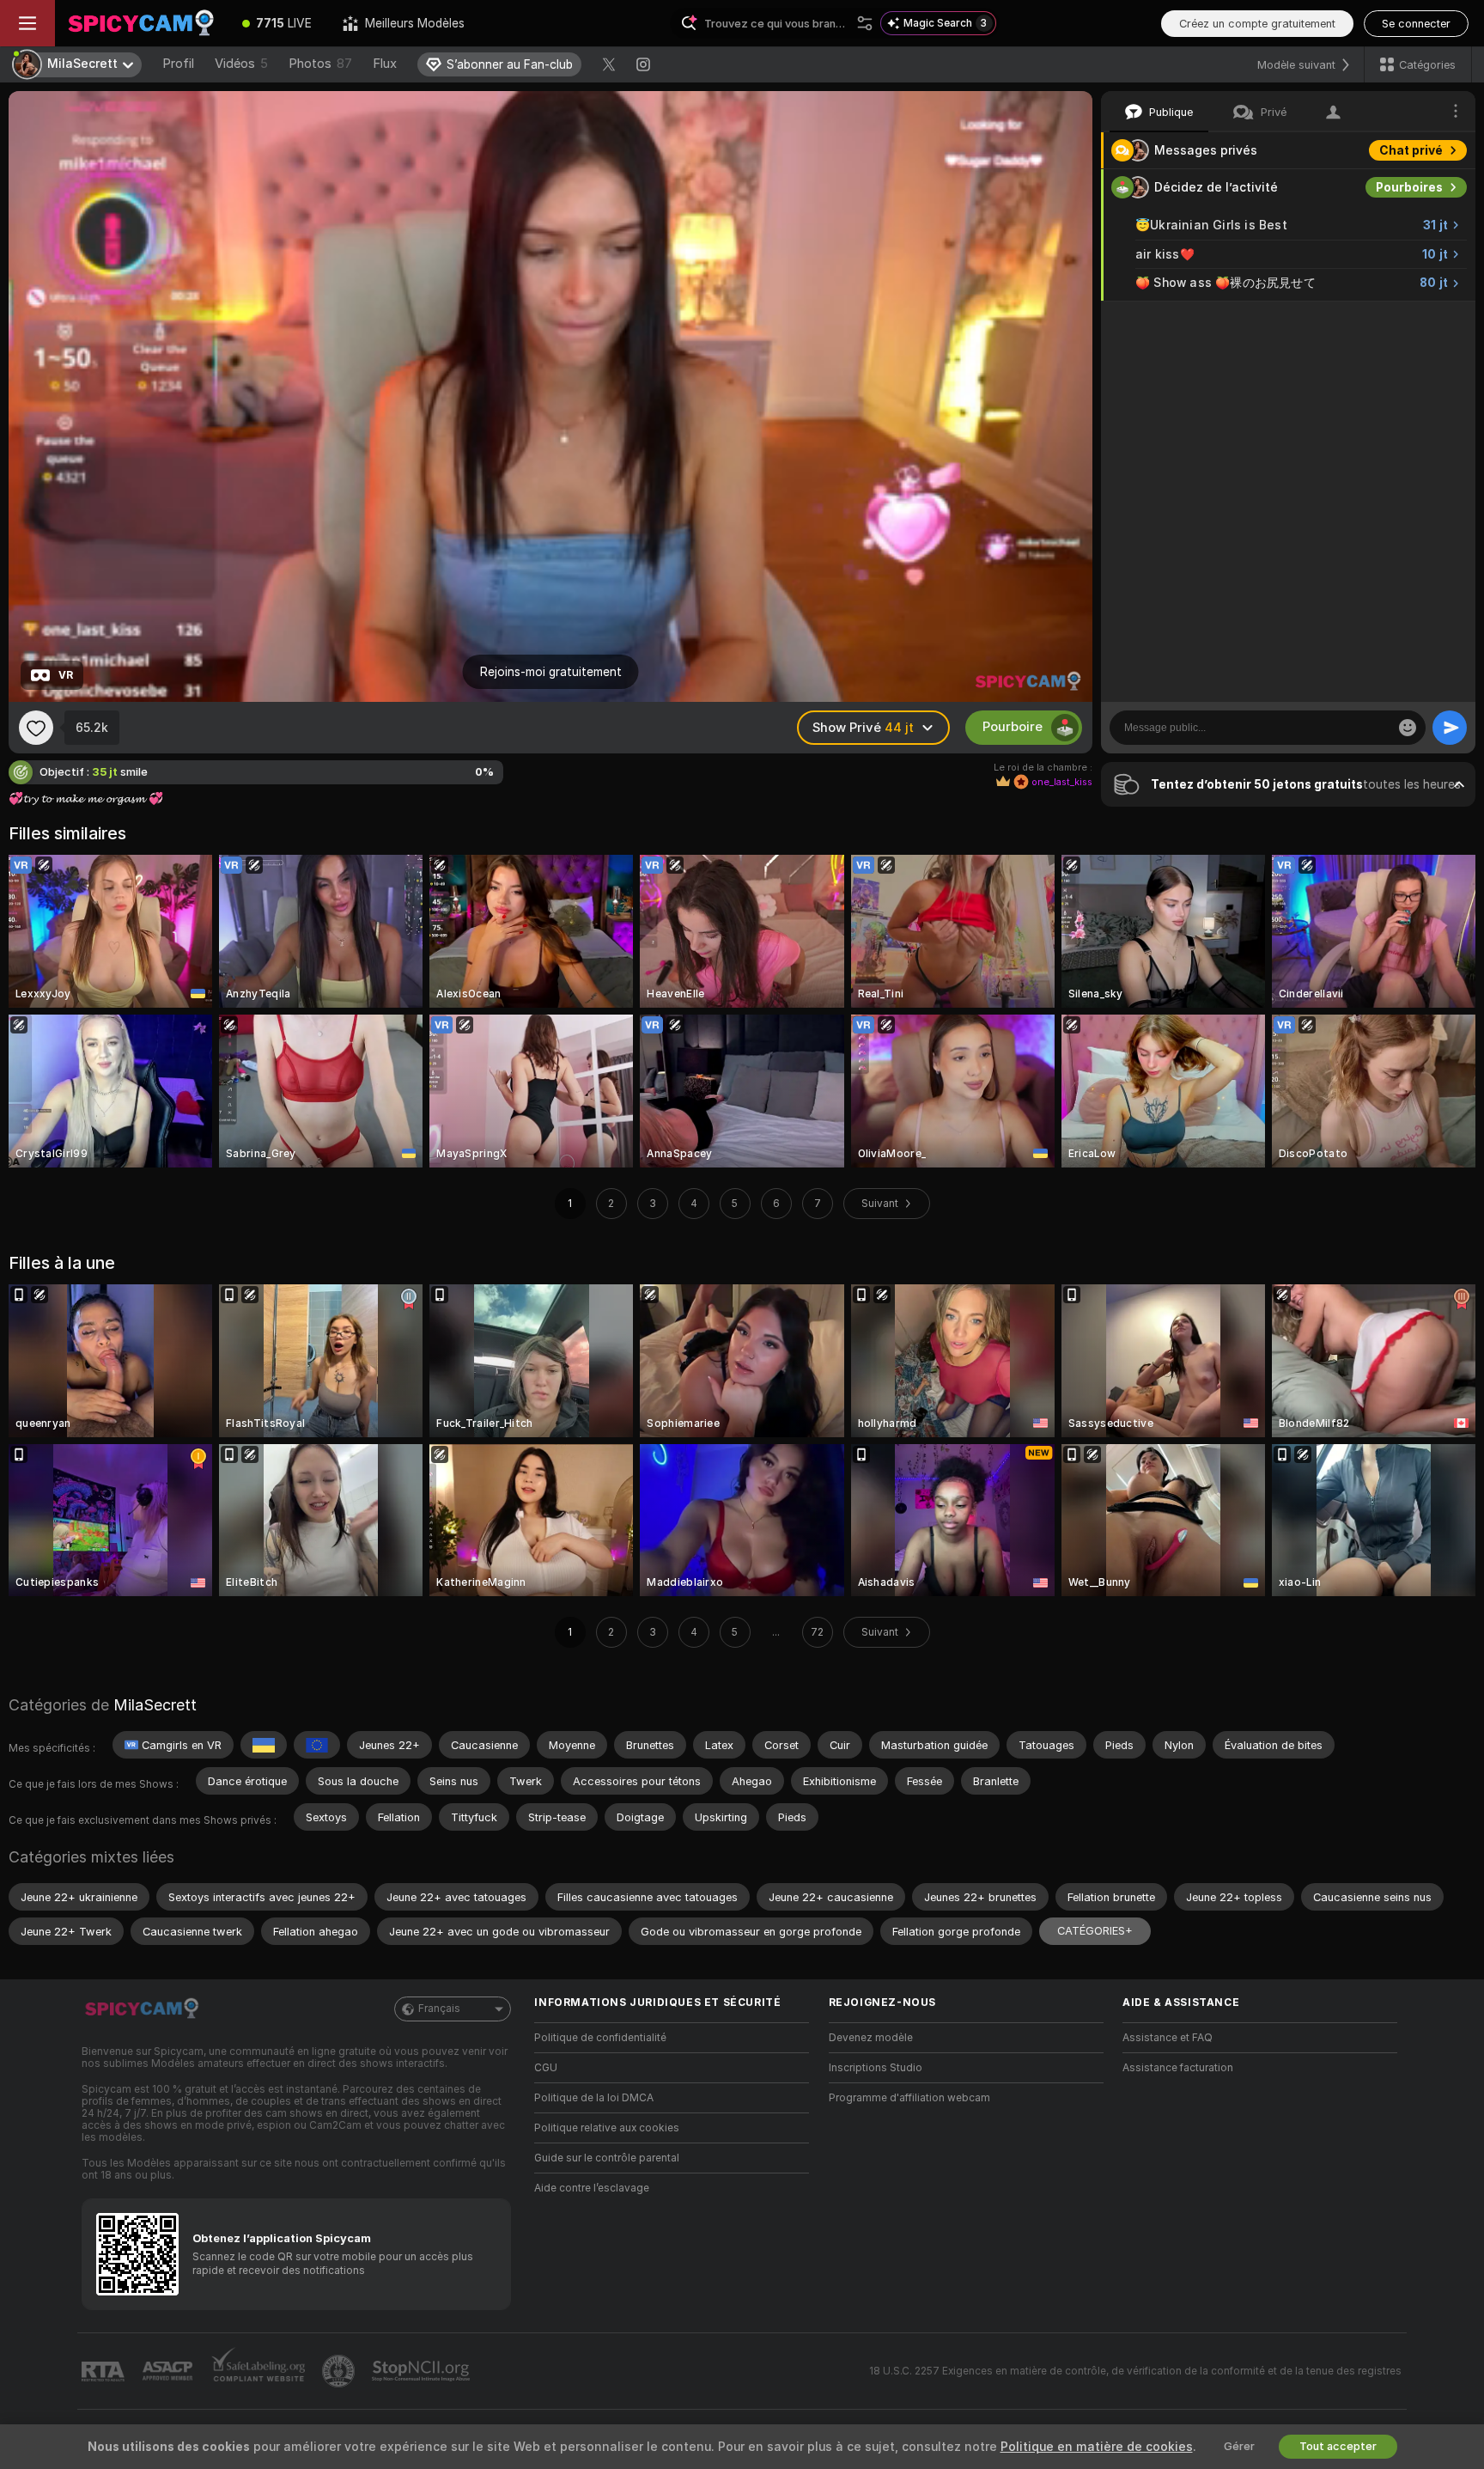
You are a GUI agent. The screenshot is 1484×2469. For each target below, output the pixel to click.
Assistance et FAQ (1168, 2038)
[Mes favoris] (36, 728)
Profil (178, 64)
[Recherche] (865, 23)
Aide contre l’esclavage (592, 2188)
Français (439, 2009)
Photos (320, 64)
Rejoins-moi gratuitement (551, 672)
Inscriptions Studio (876, 2068)
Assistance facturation (1178, 2068)
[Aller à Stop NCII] (423, 2371)
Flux (385, 64)
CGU (546, 2068)
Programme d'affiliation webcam (909, 2098)
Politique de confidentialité (600, 2038)
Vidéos (241, 64)
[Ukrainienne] (264, 1745)
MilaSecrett (155, 1705)
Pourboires (1409, 187)
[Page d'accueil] (141, 23)
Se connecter (1416, 24)
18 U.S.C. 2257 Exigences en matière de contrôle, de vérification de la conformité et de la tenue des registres (1135, 2371)
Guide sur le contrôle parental (607, 2158)
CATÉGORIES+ (1095, 1931)
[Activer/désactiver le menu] (27, 23)
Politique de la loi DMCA (594, 2098)
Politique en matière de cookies (1097, 2447)
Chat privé (1411, 150)
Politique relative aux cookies (607, 2128)
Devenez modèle (871, 2038)
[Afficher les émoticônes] (1408, 728)
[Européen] (317, 1745)
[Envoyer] (1450, 728)
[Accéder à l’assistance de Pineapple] (340, 2371)
